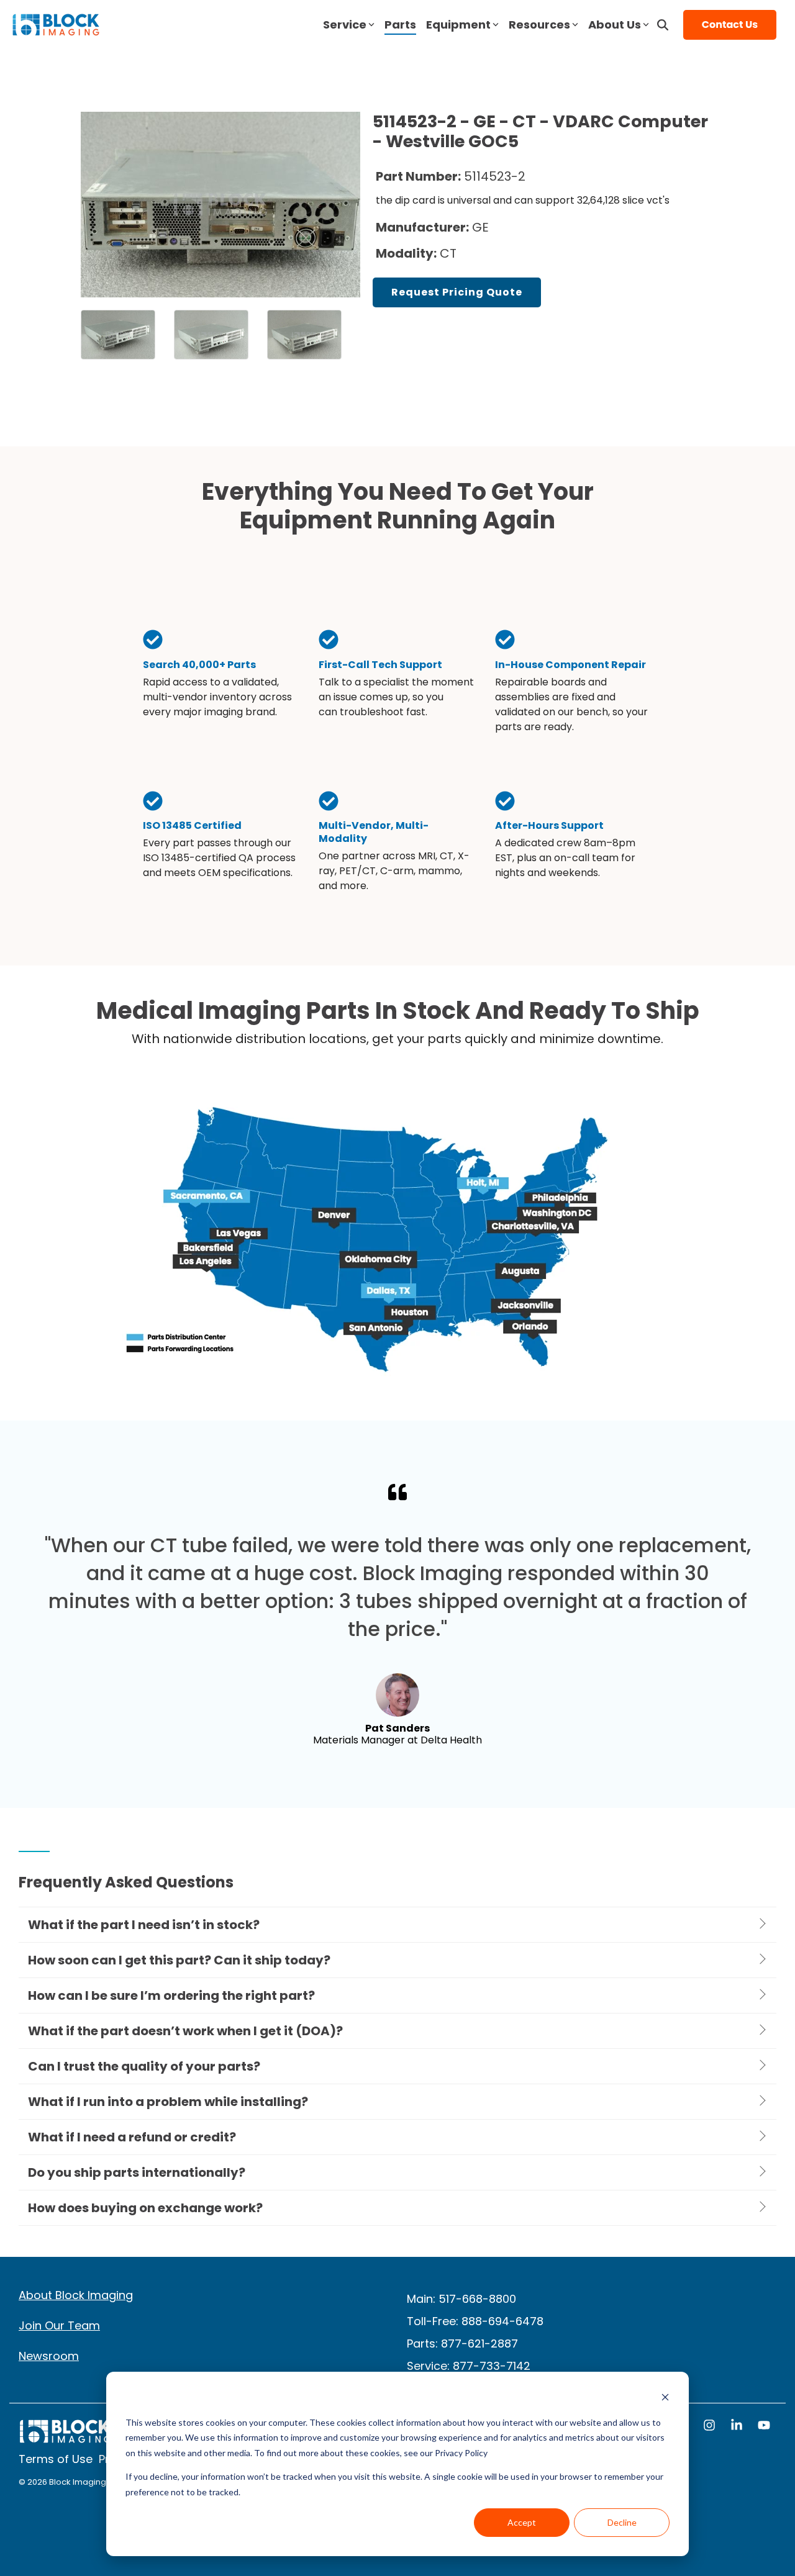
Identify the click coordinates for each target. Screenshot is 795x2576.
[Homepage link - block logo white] (65, 2438)
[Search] (663, 25)
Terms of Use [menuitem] (56, 2459)
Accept (522, 2522)
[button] (711, 2426)
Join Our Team (59, 2325)
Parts (400, 25)
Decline (622, 2522)
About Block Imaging (76, 2295)
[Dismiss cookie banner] (665, 2399)
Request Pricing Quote (457, 292)
